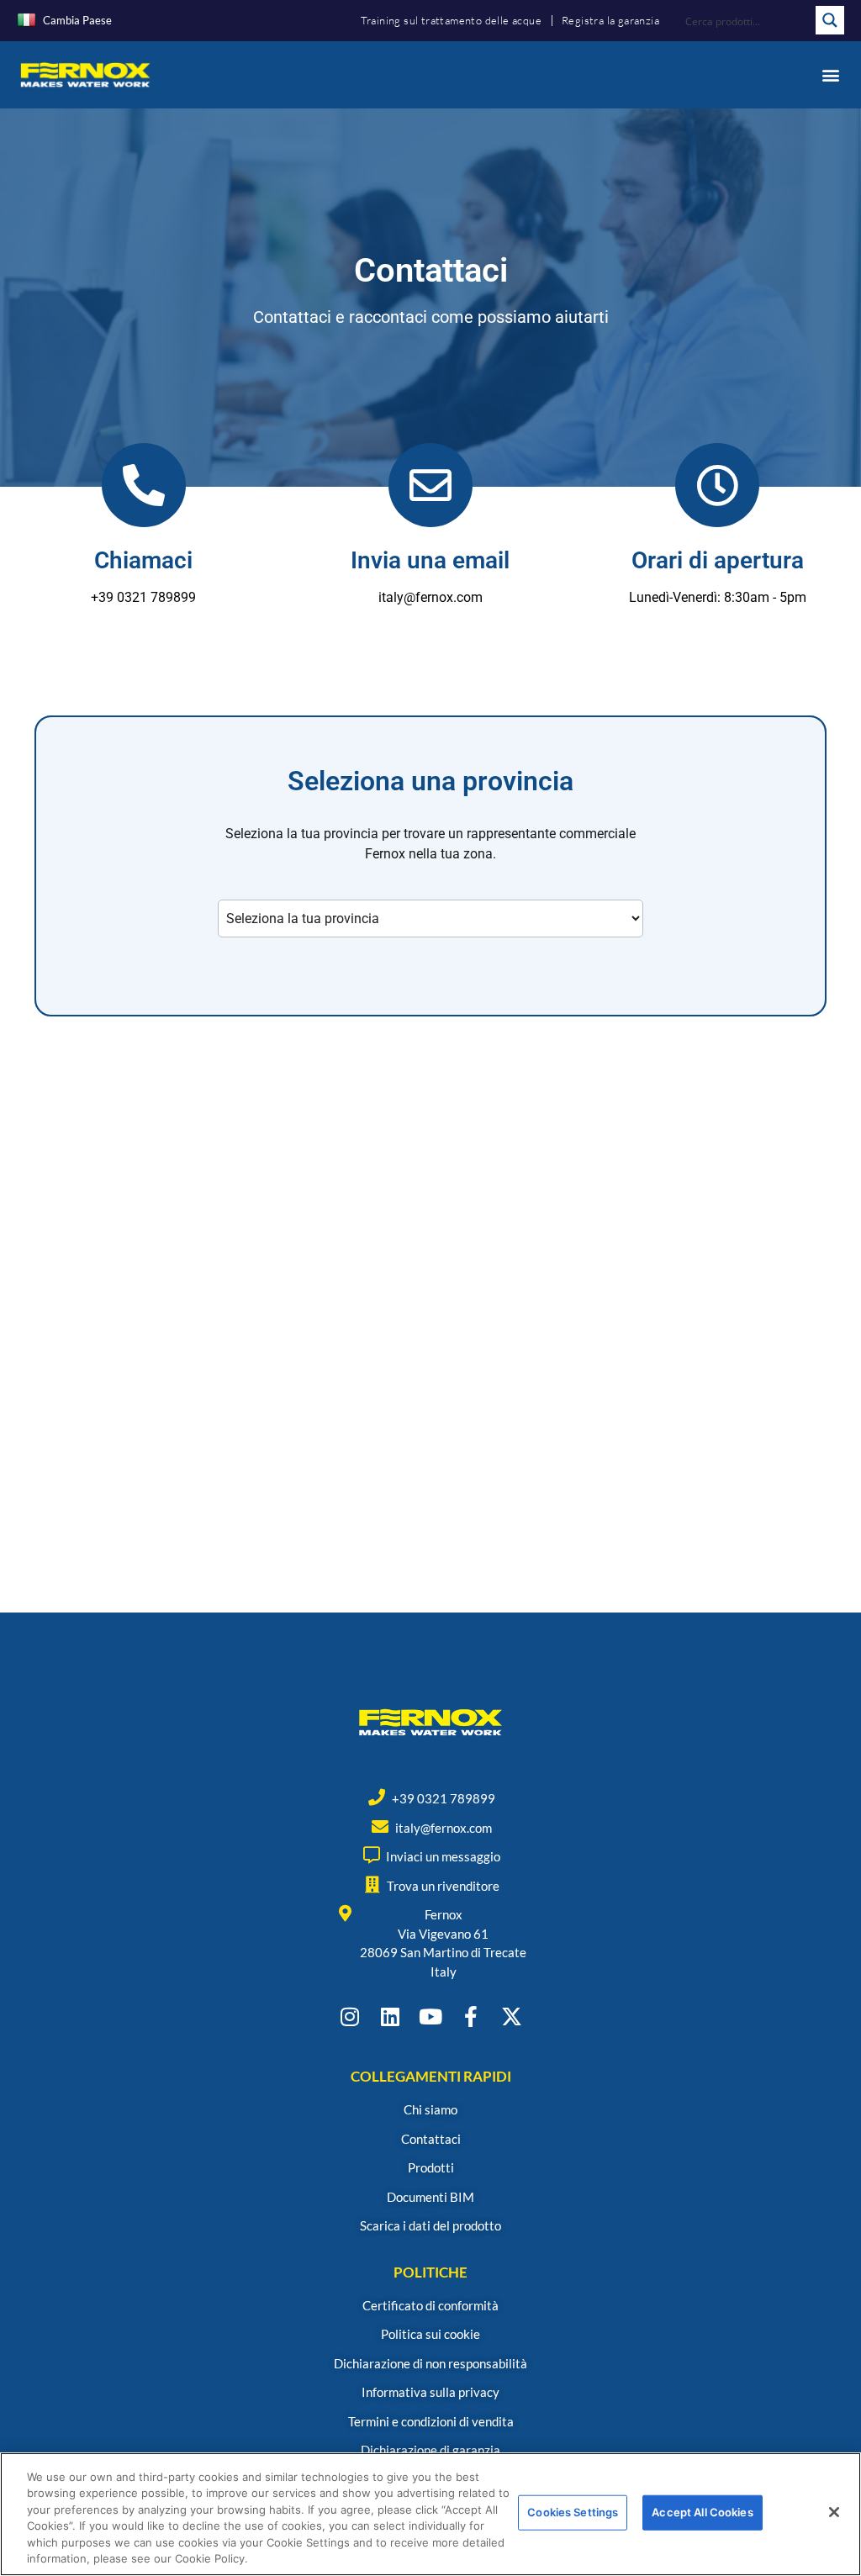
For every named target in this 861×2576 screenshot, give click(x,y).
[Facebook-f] (471, 2016)
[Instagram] (350, 2016)
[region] (430, 2514)
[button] (830, 74)
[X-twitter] (512, 2016)
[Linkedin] (391, 2016)
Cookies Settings (573, 2512)
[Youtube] (431, 2016)
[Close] (834, 2512)
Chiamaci (143, 560)
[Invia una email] (430, 485)
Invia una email (430, 560)
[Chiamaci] (144, 485)
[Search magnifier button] (830, 20)
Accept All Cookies (702, 2512)
